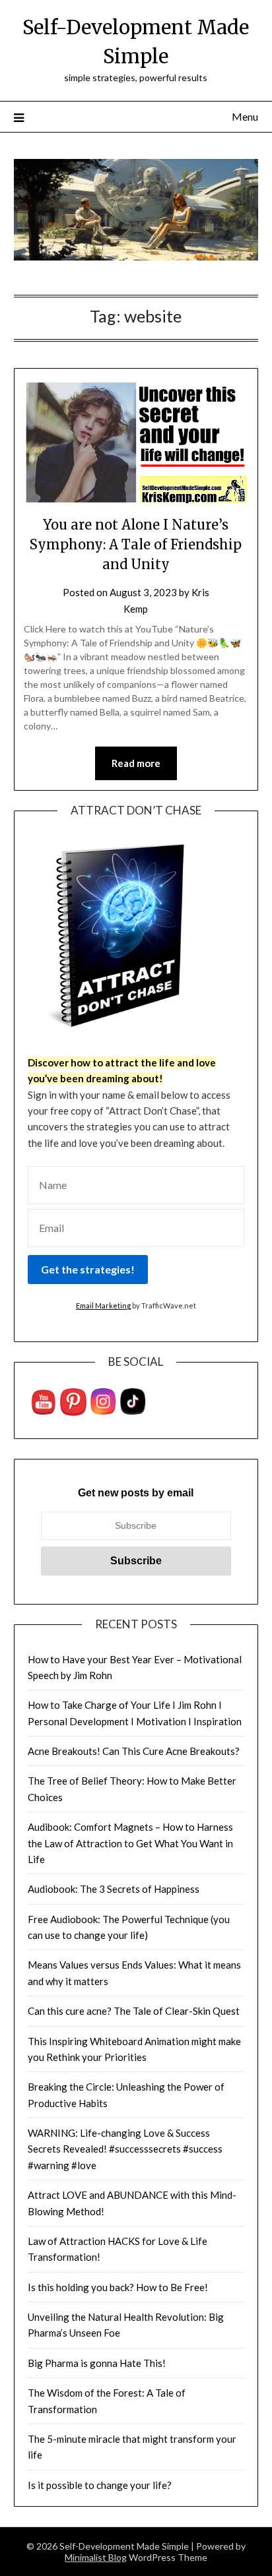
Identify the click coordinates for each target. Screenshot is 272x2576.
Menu (245, 116)
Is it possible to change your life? (100, 2485)
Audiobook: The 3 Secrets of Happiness (114, 1889)
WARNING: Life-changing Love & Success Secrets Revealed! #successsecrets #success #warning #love (125, 2149)
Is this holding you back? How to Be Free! (118, 2287)
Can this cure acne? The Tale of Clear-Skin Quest (134, 2011)
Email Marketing (103, 1305)
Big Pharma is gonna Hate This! (97, 2363)
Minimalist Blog (96, 2557)
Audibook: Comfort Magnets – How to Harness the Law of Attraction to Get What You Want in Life (130, 1843)
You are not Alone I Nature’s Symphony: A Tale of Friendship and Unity (136, 544)
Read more (136, 763)
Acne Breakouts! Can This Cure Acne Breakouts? (134, 1751)
